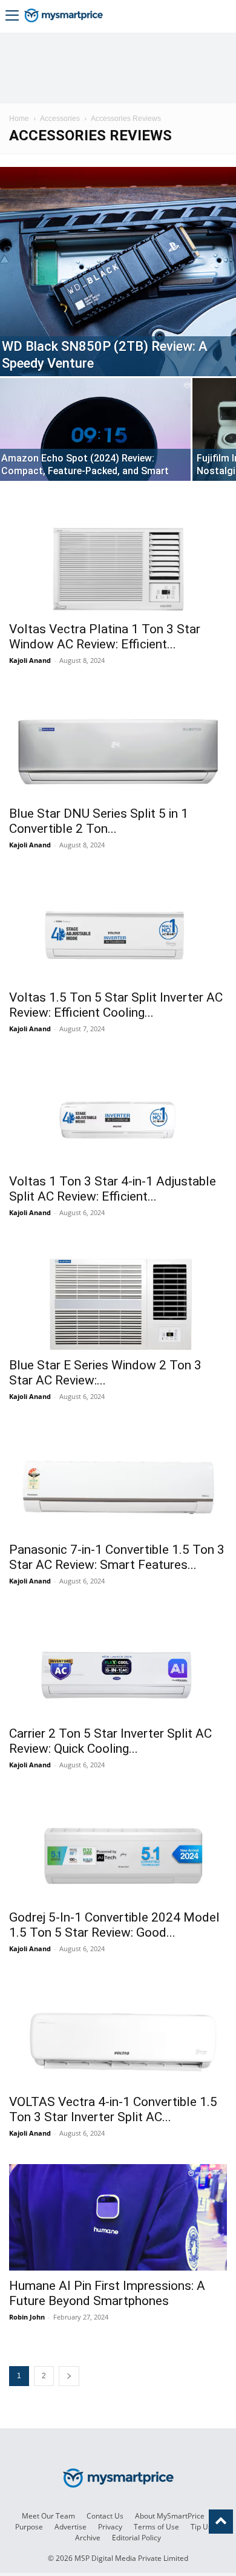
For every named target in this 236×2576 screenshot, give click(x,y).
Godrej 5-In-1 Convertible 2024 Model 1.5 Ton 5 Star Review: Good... (114, 1925)
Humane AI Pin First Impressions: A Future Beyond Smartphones (107, 2293)
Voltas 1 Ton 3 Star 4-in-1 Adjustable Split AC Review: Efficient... (113, 1189)
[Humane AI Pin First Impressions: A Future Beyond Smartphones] (118, 2217)
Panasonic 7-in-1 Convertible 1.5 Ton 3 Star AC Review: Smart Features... (117, 1557)
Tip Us (201, 2527)
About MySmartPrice (170, 2516)
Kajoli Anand (30, 660)
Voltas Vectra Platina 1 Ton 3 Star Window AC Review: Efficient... (105, 637)
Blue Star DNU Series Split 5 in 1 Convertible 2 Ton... (99, 821)
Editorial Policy (136, 2538)
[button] (12, 17)
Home (19, 119)
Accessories (60, 119)
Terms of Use (156, 2527)
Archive (88, 2538)
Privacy (110, 2527)
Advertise (70, 2527)
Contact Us (105, 2516)
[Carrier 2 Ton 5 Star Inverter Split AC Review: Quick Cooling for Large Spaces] (118, 1665)
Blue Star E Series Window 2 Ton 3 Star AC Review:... (105, 1373)
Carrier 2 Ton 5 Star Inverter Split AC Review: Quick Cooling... (110, 1741)
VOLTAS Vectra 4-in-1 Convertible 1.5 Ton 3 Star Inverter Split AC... (113, 2109)
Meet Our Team (48, 2516)
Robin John (27, 2317)
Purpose (29, 2527)
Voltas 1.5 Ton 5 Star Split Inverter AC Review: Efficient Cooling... (116, 1005)
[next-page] (69, 2376)
